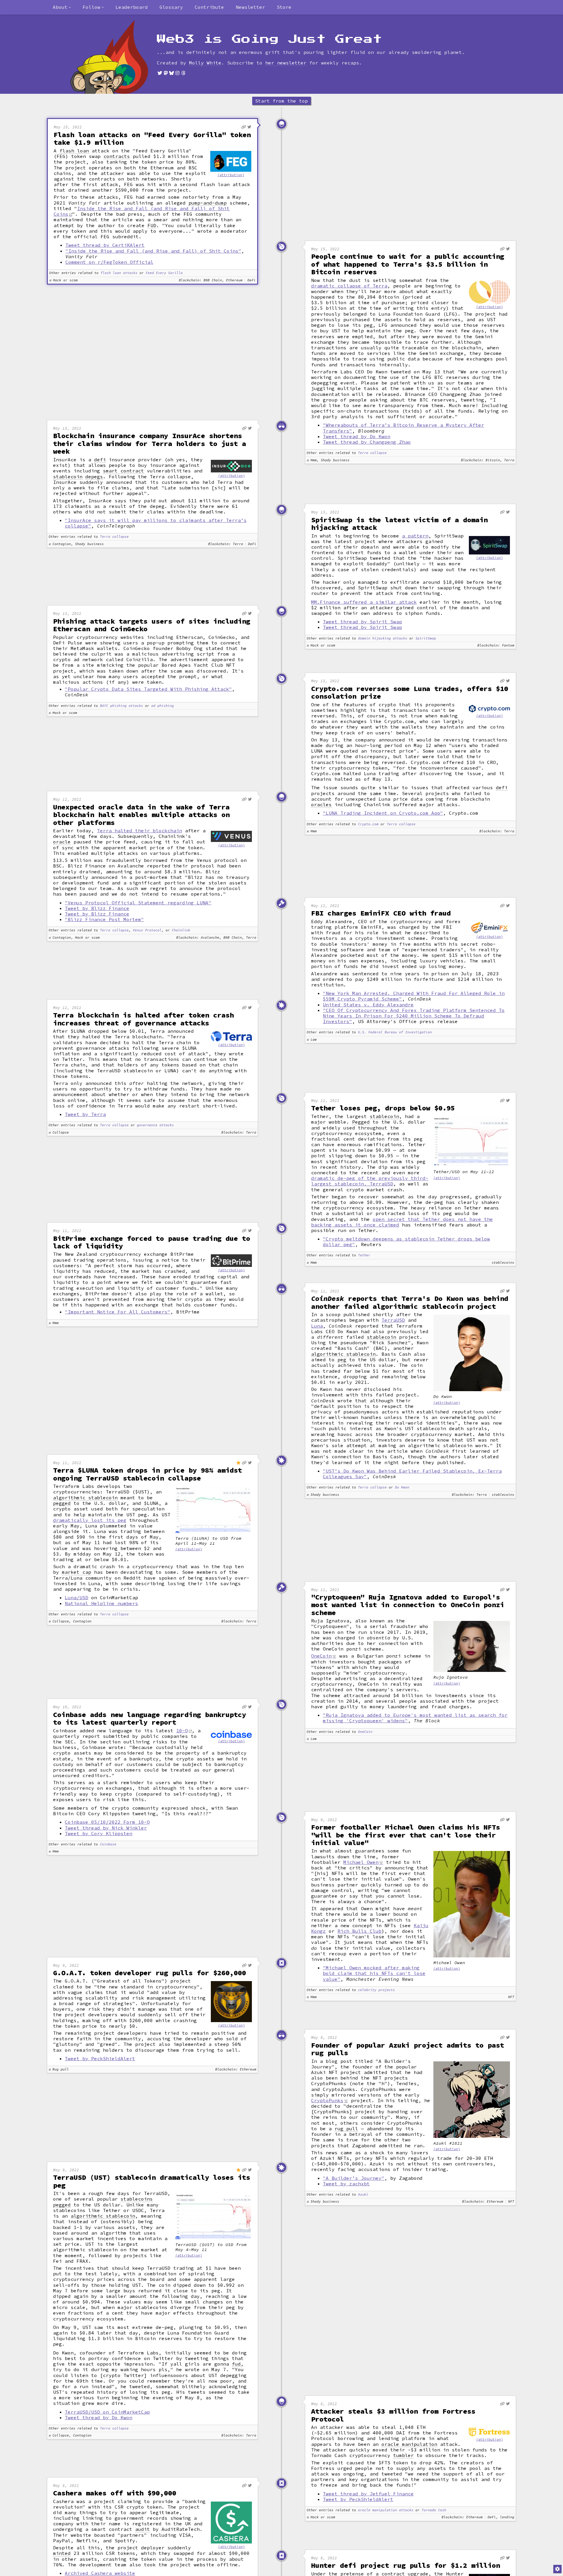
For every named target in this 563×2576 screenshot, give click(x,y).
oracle (62, 842)
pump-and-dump (208, 203)
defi (100, 460)
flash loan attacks (119, 273)
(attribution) (231, 175)
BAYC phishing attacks (122, 706)
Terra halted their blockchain (140, 831)
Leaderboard (132, 7)
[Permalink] (244, 127)
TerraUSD (393, 1320)
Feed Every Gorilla (164, 273)
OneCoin (321, 1656)
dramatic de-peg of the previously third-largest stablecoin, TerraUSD (370, 1181)
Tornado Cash (434, 2510)
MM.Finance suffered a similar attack (364, 602)
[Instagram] (177, 73)
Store (284, 7)
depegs (94, 477)
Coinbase (108, 1844)
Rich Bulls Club (359, 1931)
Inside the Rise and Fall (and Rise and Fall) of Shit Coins (142, 211)
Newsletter (250, 7)
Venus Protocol (147, 930)
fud (236, 2364)
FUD (152, 226)
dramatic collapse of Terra (349, 286)
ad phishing (163, 706)
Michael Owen (361, 1862)
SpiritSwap (426, 638)
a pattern (415, 536)
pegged (62, 1503)
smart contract (123, 471)
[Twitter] (160, 73)
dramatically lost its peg (90, 1520)
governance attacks (155, 1125)
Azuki (363, 2195)
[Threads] (183, 73)
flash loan (74, 151)
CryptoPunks (327, 2100)
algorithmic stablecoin (343, 1354)
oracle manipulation (409, 2444)
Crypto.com (368, 824)
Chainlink (181, 930)
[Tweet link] (249, 127)
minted (62, 2553)
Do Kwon (402, 1487)
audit (143, 2529)
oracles (321, 805)
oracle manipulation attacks (386, 2510)
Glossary (171, 7)
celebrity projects (377, 1990)
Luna (317, 1326)
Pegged (361, 1122)
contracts (117, 156)
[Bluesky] (172, 73)
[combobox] (62, 7)
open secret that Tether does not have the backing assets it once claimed (402, 1222)
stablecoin (68, 477)
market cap (77, 1572)
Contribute (209, 7)
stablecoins (137, 2199)
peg (368, 325)
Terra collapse (372, 453)
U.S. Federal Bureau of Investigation (395, 1032)
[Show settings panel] (557, 2569)
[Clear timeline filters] (119, 57)
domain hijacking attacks (383, 638)
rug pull (346, 2129)
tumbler (403, 2455)
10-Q (182, 1731)
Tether (364, 1255)
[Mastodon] (166, 73)
